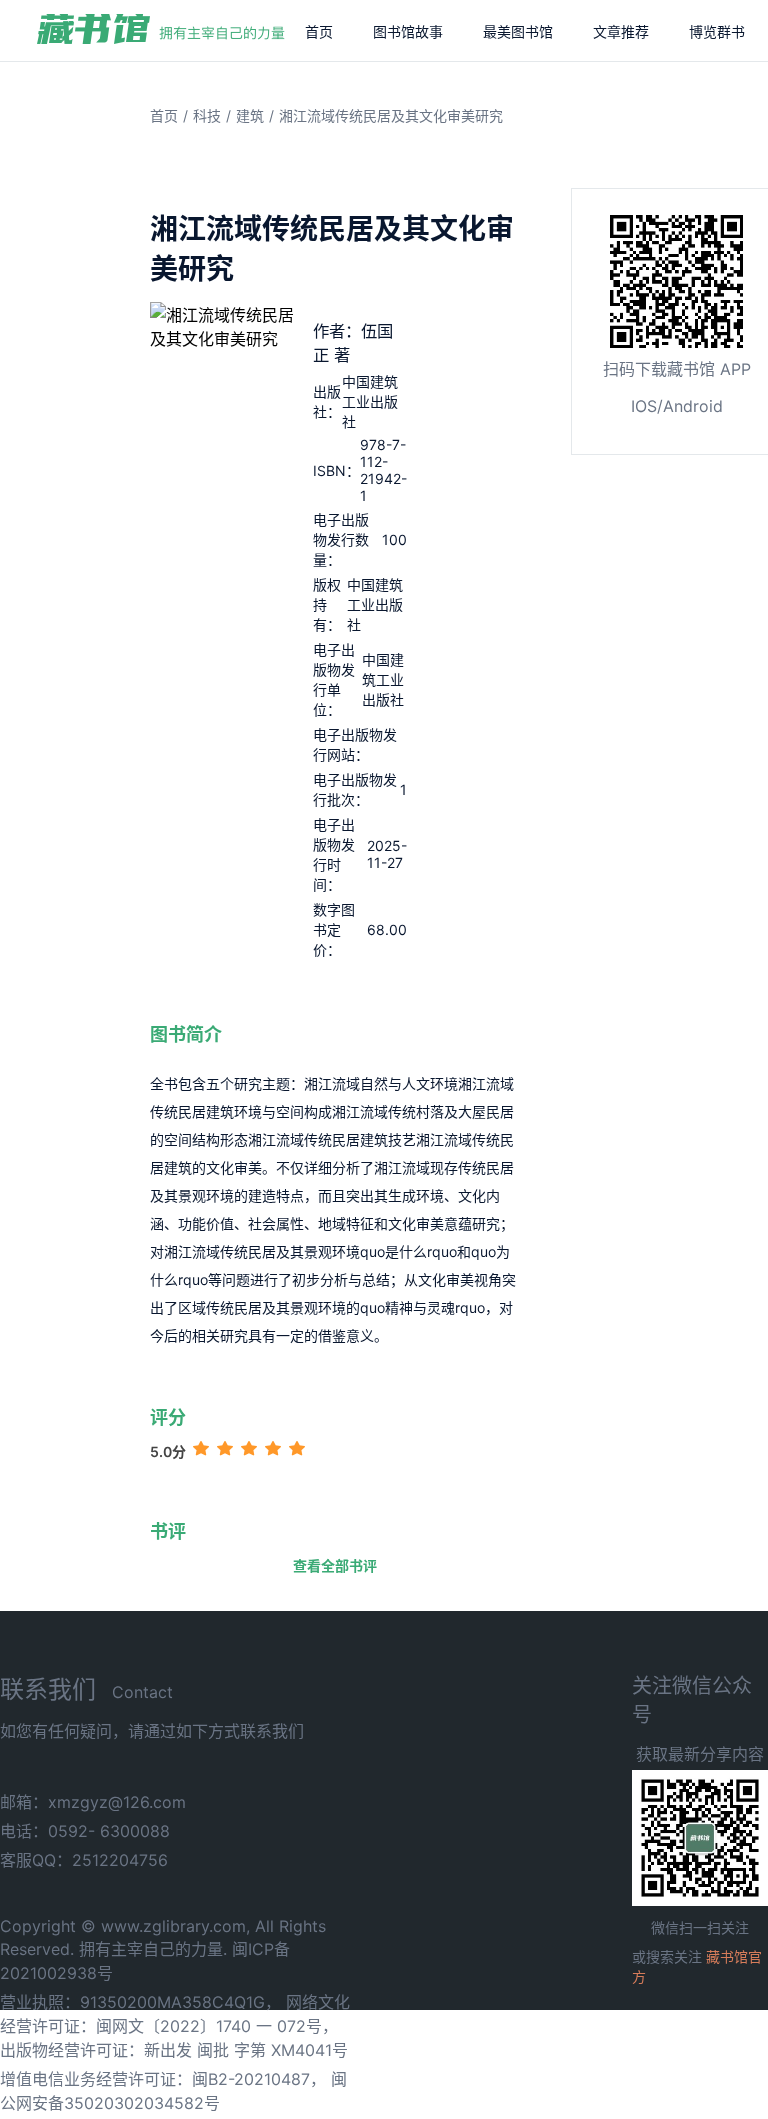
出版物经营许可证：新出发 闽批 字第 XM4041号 (174, 2050)
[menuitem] (319, 31)
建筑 (250, 115)
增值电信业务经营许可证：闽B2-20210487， (163, 2079)
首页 (319, 31)
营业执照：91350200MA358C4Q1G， (140, 2002)
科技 (207, 115)
